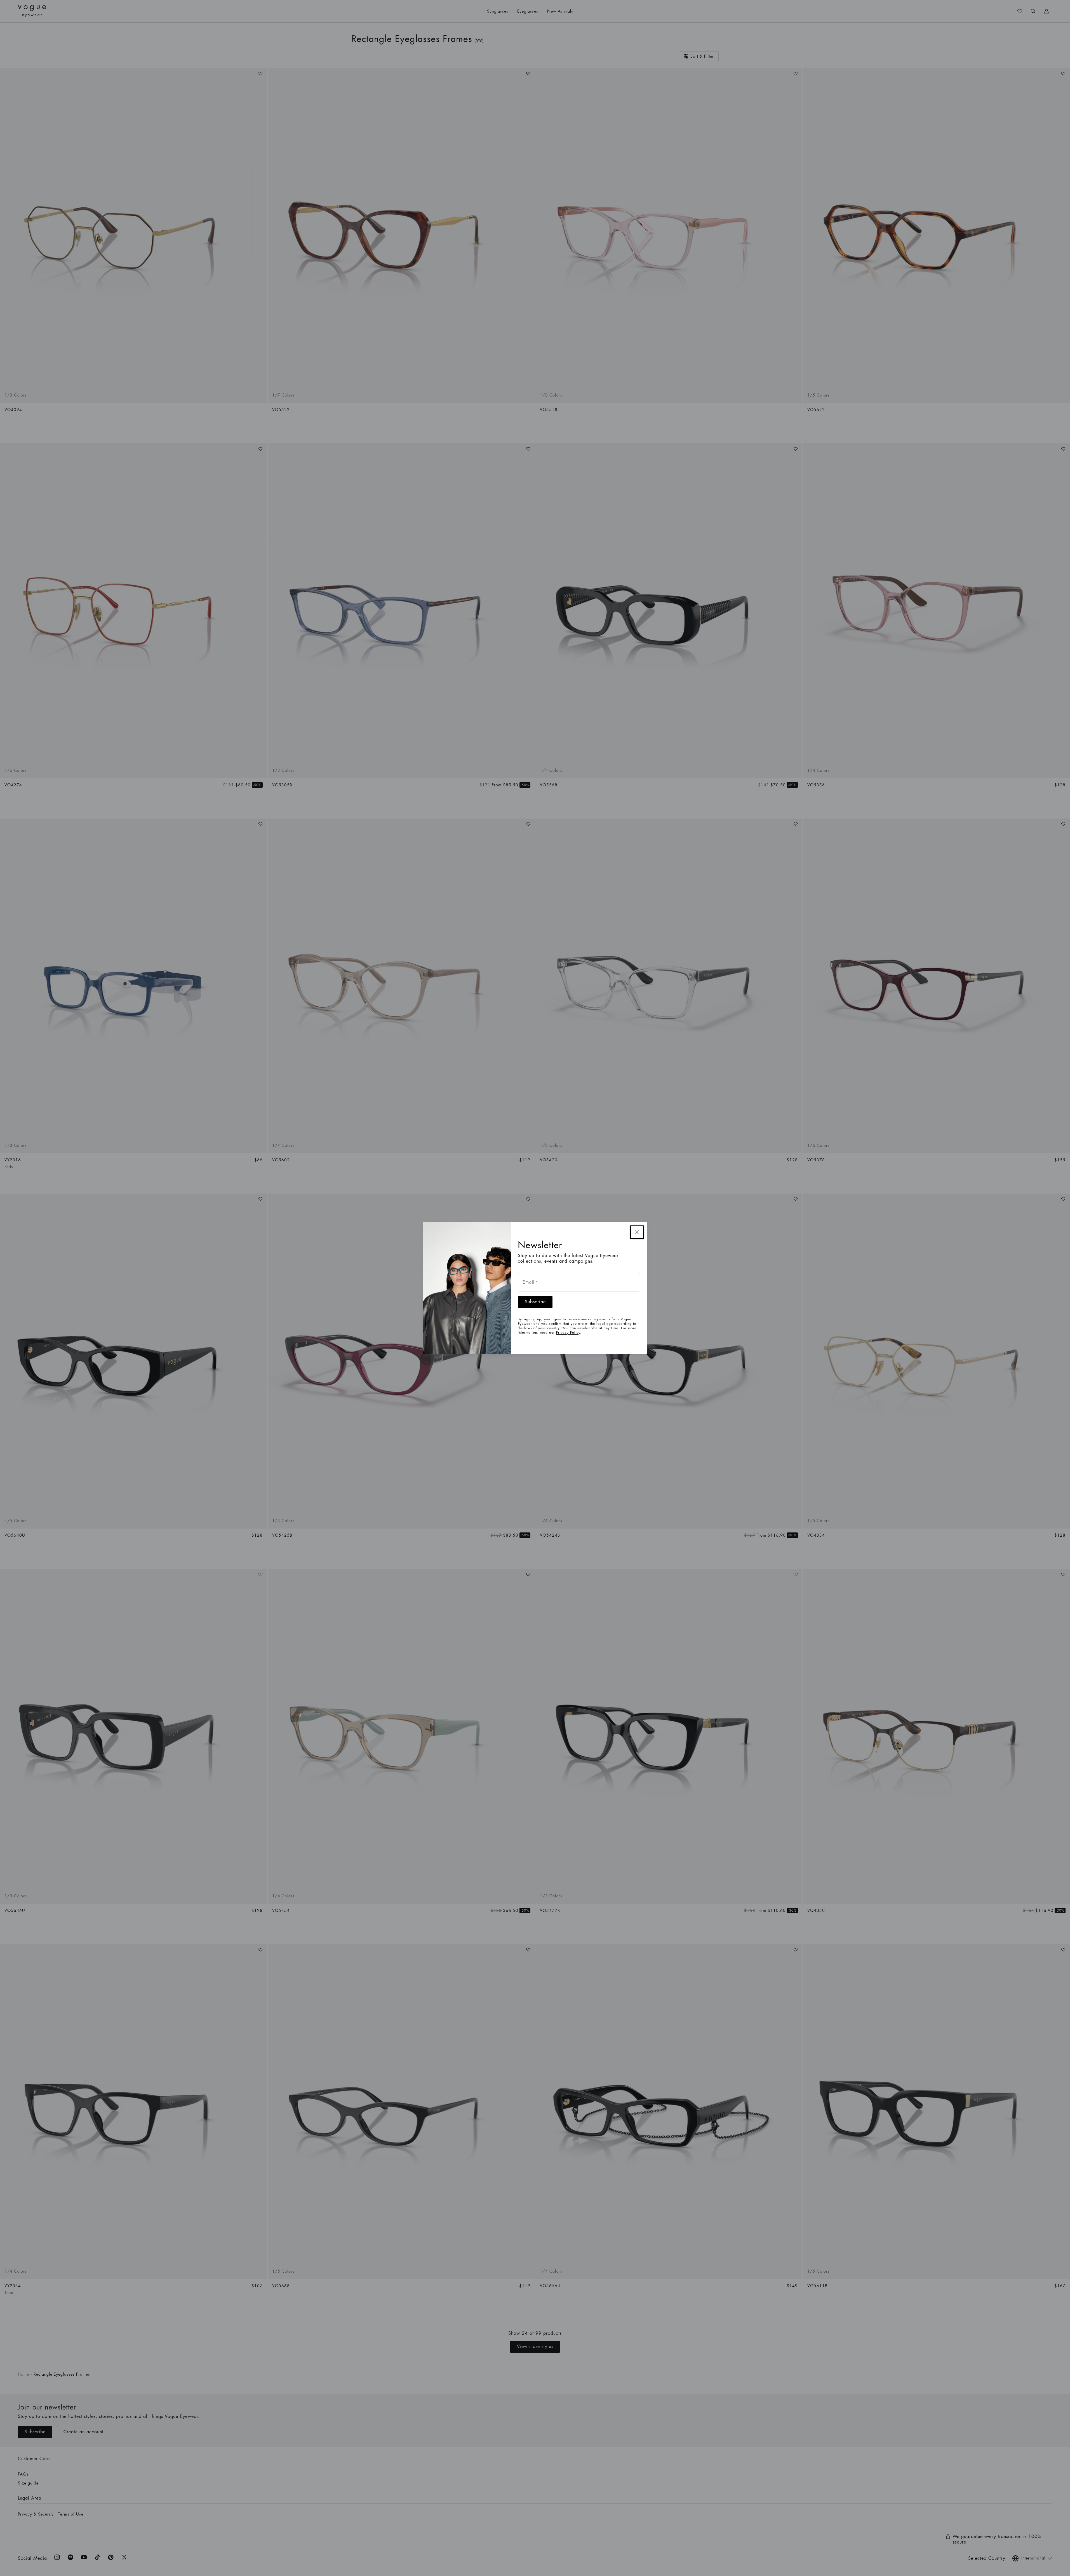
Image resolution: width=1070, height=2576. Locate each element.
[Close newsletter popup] (637, 1232)
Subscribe (535, 1302)
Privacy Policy (568, 1333)
